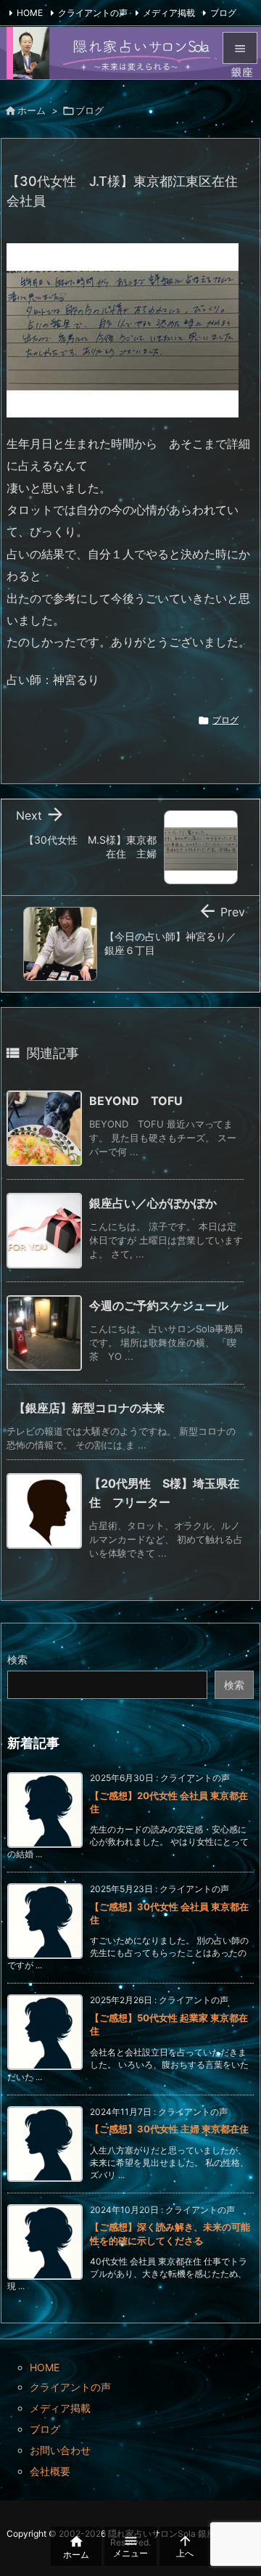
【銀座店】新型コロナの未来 (89, 1408)
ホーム (32, 110)
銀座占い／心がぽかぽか (153, 1203)
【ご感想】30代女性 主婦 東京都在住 (169, 2129)
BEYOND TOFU (136, 1101)
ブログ (223, 13)
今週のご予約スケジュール (159, 1305)
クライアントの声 (93, 13)
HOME (30, 13)
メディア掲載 (169, 13)
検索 (17, 1659)
